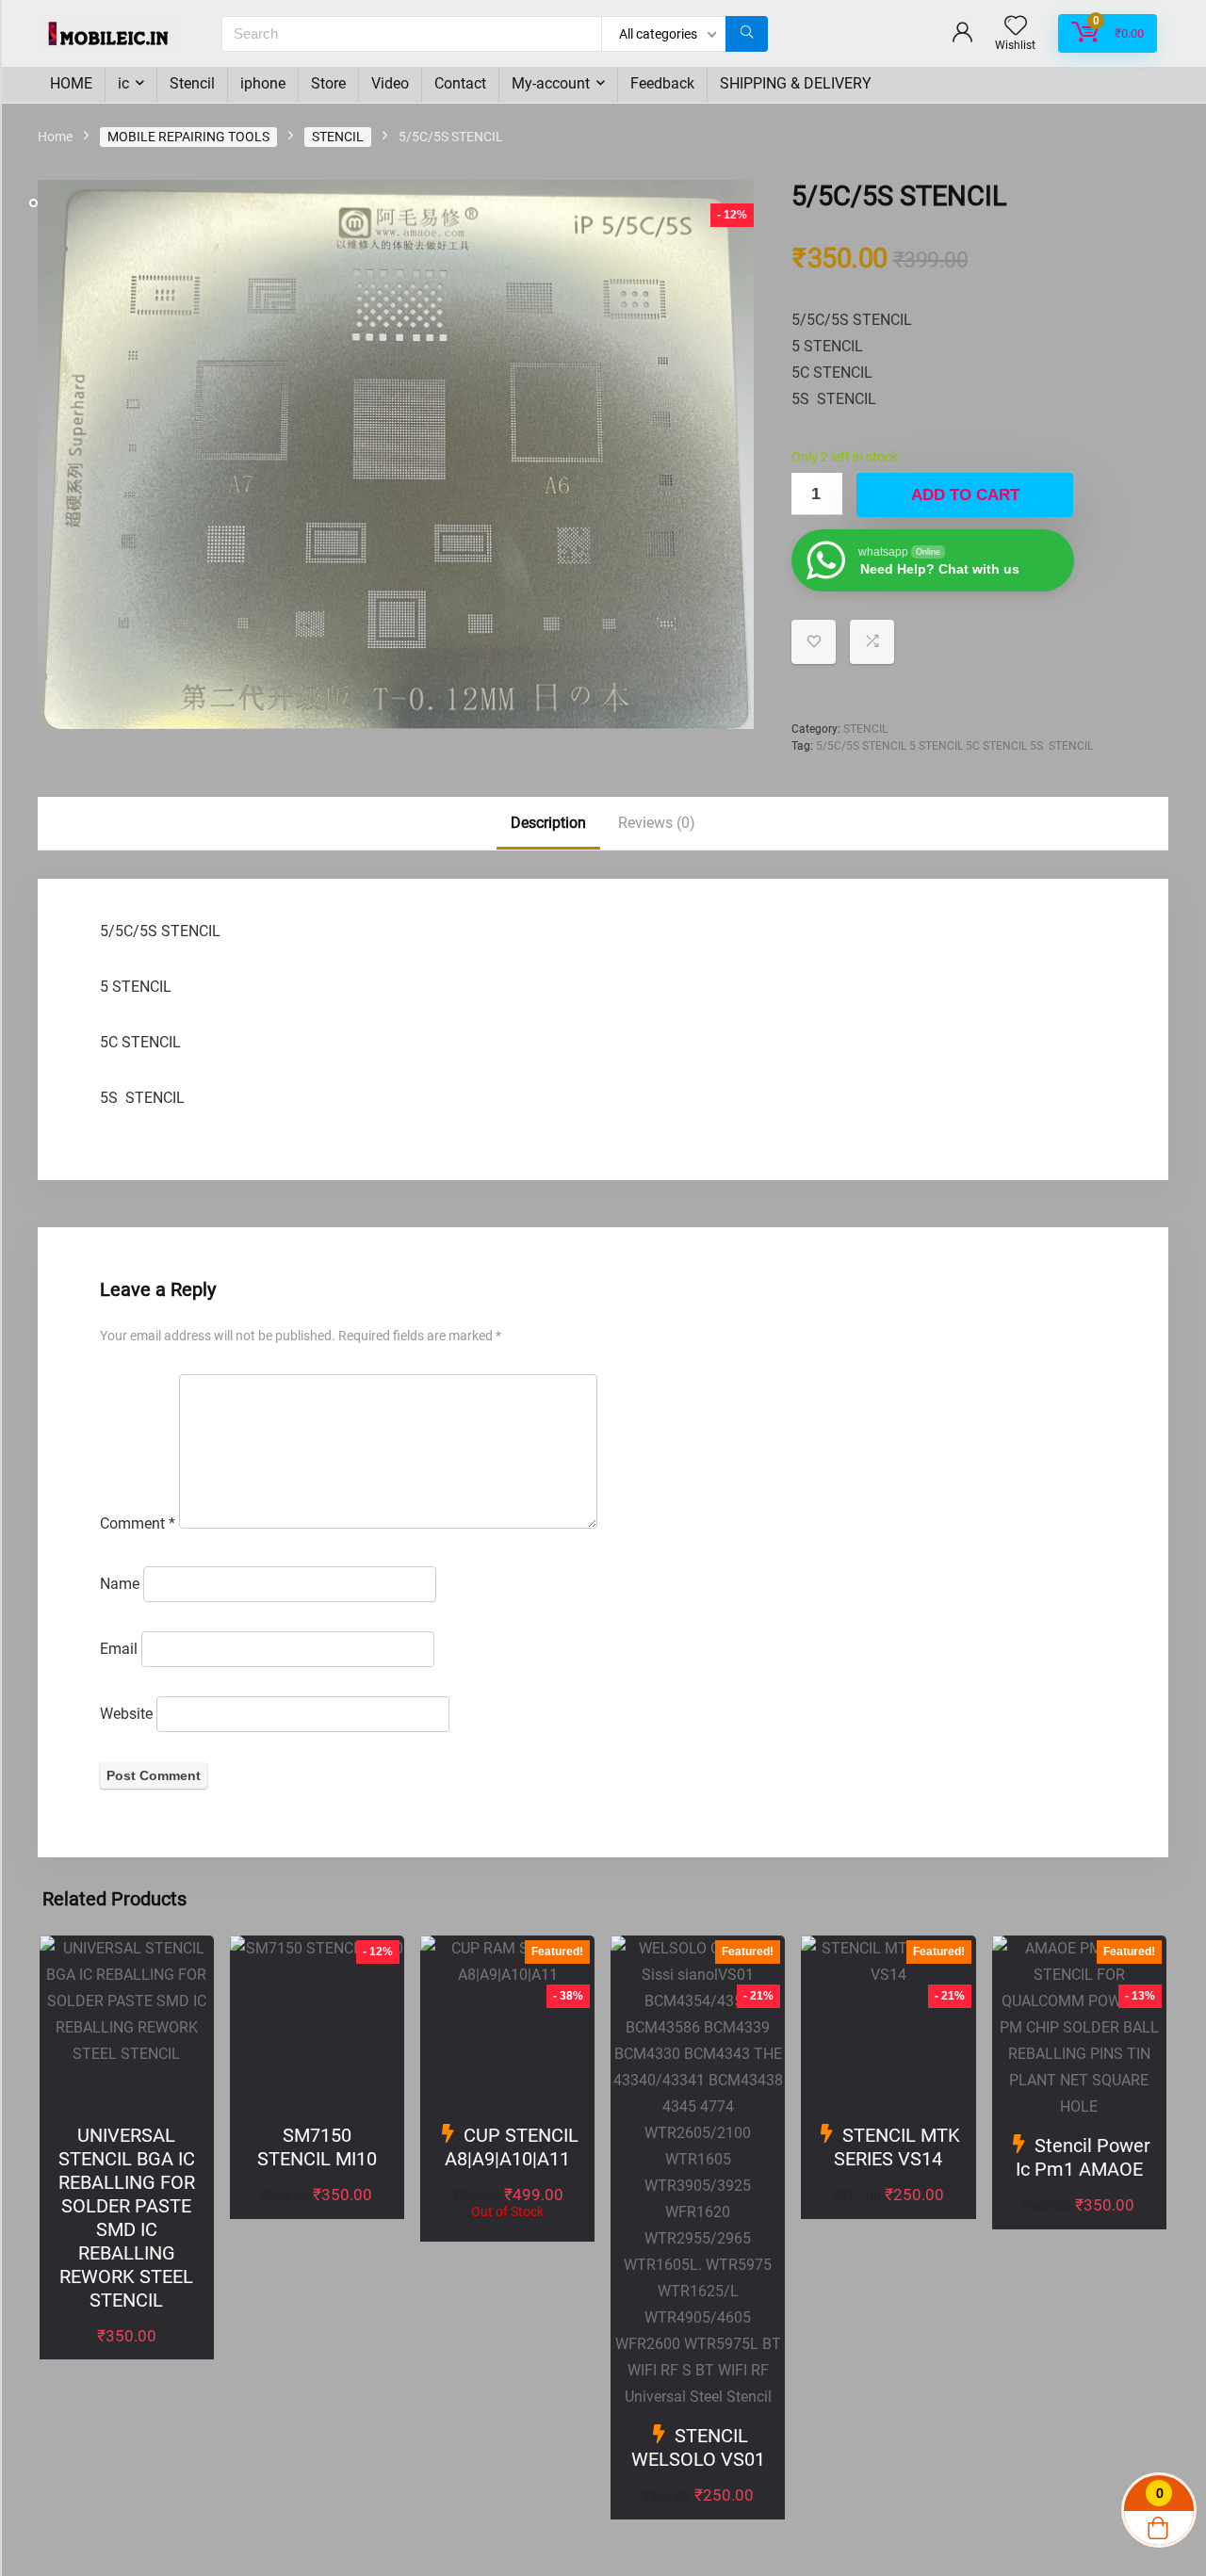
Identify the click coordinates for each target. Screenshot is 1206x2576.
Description (548, 823)
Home (55, 137)
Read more (508, 2236)
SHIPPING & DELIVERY (796, 83)
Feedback (662, 83)
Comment (138, 1523)
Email (119, 1649)
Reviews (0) (657, 823)
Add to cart (965, 495)
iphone (263, 83)
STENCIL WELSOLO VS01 (698, 2447)
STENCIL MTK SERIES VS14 (897, 2147)
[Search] (747, 34)
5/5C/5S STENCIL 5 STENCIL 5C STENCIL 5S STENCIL (954, 746)
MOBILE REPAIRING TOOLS (188, 137)
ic (123, 83)
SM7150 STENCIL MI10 (317, 2147)
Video (390, 83)
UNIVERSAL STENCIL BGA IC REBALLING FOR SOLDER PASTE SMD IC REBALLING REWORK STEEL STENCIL (127, 2218)
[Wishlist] (1016, 27)
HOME (71, 83)
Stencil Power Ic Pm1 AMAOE (1083, 2157)
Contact (460, 83)
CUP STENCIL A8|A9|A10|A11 (512, 2147)
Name (120, 1584)
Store (328, 83)
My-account (551, 83)
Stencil (192, 83)
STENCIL (338, 137)
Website (126, 1714)
